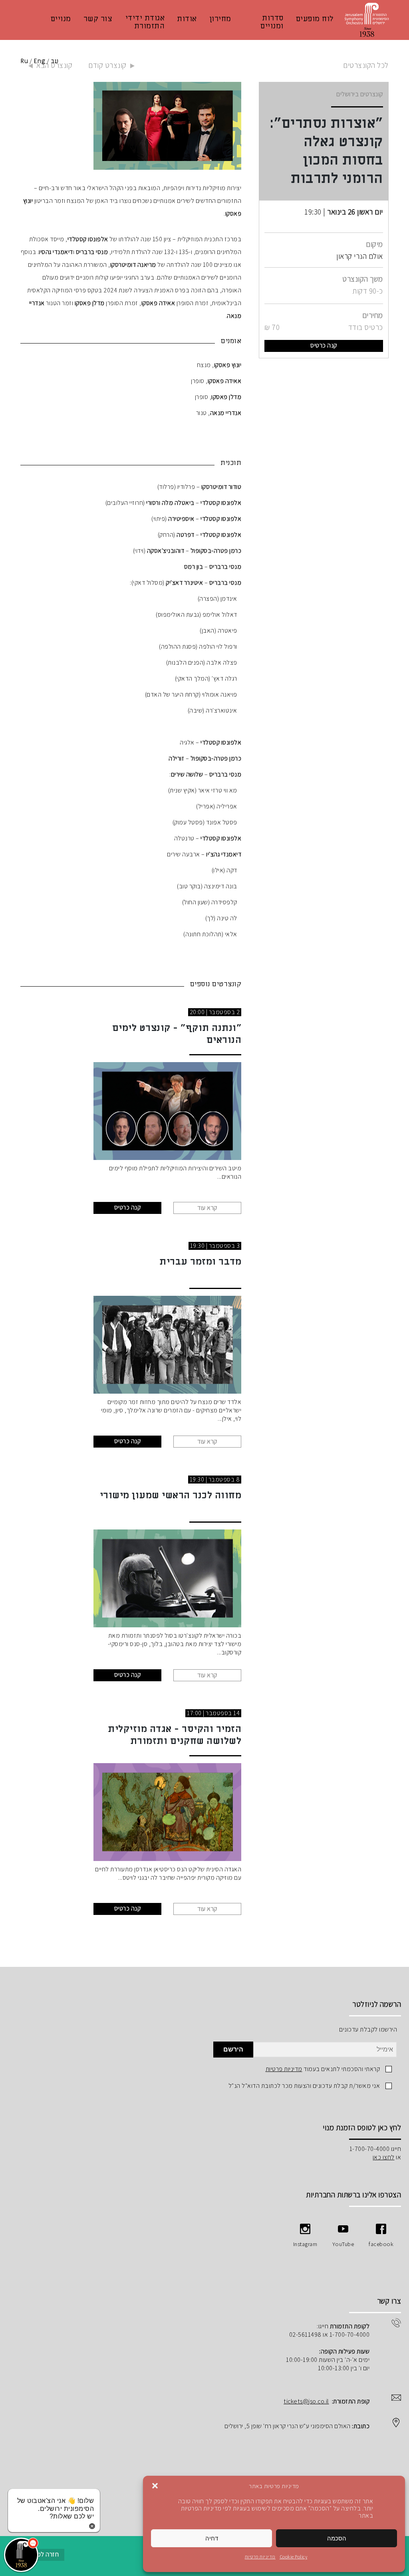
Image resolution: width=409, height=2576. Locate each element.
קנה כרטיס (324, 345)
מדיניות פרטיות (260, 2557)
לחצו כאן (384, 2157)
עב (55, 61)
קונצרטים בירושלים (360, 94)
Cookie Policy (294, 2557)
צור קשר (98, 19)
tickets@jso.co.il (306, 2401)
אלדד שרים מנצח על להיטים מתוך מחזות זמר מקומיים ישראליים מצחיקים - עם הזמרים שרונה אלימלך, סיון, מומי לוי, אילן (171, 1410)
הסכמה (337, 2538)
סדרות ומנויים (272, 22)
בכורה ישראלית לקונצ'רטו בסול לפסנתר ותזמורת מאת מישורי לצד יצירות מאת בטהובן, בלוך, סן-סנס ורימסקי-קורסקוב (175, 1644)
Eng (40, 61)
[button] (155, 2486)
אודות (187, 19)
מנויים (61, 19)
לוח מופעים (315, 19)
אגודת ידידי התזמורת (145, 22)
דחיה (212, 2538)
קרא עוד (207, 1208)
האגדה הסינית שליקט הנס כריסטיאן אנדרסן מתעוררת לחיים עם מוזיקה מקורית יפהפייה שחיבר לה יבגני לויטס (168, 1873)
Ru (24, 61)
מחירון (220, 19)
